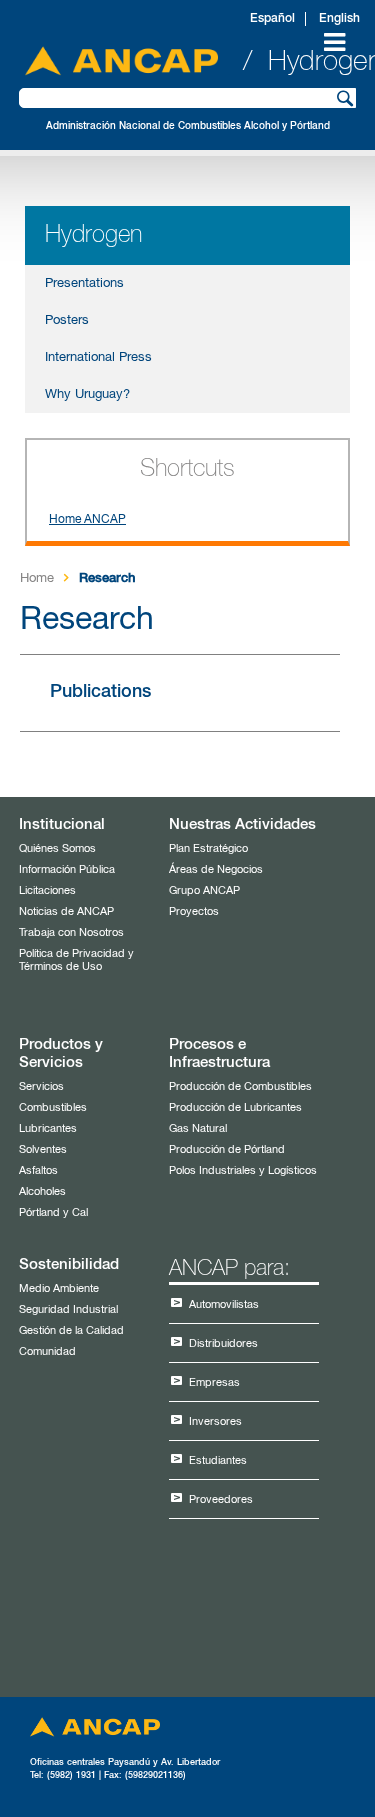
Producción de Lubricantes (235, 1107)
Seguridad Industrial (68, 1309)
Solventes (43, 1149)
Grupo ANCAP (204, 890)
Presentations (84, 283)
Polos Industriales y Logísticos (243, 1170)
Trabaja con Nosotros (71, 932)
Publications (100, 692)
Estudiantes (218, 1460)
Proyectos (194, 911)
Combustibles (53, 1107)
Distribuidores (223, 1343)
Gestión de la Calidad (71, 1330)
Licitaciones (47, 890)
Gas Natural (198, 1128)
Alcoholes (42, 1191)
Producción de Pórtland (227, 1149)
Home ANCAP (87, 520)
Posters (67, 320)
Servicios (41, 1086)
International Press (98, 357)
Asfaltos (38, 1170)
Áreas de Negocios (216, 869)
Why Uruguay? (87, 394)
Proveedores (221, 1499)
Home (37, 578)
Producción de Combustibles (240, 1086)
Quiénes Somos (57, 848)
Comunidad (47, 1351)
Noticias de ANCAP (66, 911)
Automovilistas (224, 1304)
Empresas (214, 1382)
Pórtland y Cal (53, 1212)
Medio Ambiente (59, 1288)
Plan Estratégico (208, 848)
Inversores (215, 1421)
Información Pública (67, 869)
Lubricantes (48, 1128)
